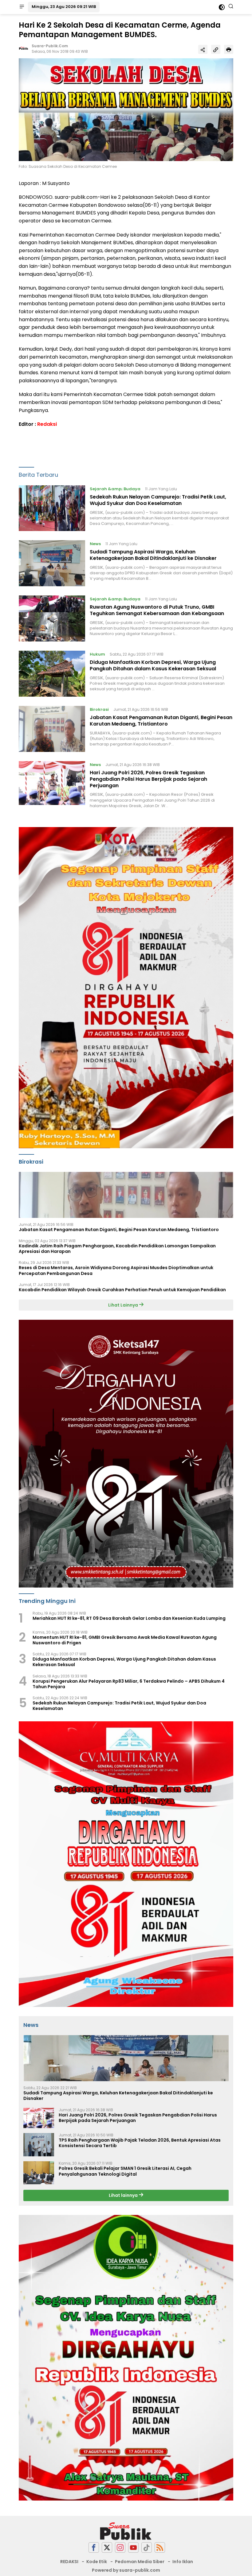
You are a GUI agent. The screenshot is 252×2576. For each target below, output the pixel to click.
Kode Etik (97, 2562)
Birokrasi (99, 709)
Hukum (97, 654)
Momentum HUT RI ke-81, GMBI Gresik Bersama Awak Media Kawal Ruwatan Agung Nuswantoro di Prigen (125, 1640)
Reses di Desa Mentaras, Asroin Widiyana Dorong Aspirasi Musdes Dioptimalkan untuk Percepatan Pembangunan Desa (116, 1270)
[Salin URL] (216, 49)
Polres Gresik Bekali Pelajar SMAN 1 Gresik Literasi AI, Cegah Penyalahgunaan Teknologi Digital (125, 2171)
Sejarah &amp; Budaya (115, 489)
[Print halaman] (229, 49)
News (95, 544)
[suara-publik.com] (126, 2531)
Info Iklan (183, 2562)
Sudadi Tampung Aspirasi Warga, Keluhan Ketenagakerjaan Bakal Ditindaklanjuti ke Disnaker (153, 555)
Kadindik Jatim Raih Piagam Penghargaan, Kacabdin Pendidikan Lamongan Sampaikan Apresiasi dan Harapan (117, 1249)
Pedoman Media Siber (140, 2562)
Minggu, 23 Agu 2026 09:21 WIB (64, 7)
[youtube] (133, 2548)
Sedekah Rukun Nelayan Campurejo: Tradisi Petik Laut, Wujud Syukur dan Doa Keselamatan (158, 500)
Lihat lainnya (124, 2195)
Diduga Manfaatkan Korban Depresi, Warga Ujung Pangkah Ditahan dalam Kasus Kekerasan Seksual (153, 665)
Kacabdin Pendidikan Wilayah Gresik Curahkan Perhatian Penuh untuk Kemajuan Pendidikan (122, 1290)
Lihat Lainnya (124, 1305)
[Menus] (22, 7)
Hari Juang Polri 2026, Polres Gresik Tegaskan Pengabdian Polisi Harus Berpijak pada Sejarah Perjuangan (148, 779)
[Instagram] (120, 2548)
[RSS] (160, 2548)
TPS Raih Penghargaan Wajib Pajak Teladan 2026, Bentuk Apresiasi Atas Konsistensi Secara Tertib (140, 2143)
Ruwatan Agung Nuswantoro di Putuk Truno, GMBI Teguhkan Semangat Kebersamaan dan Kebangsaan (157, 610)
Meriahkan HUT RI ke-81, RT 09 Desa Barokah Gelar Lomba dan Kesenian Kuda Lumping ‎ (130, 1618)
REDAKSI (69, 2562)
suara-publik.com (50, 46)
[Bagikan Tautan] (203, 49)
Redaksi (47, 424)
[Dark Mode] (222, 7)
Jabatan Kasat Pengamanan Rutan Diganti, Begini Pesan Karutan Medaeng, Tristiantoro (161, 721)
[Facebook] (94, 2548)
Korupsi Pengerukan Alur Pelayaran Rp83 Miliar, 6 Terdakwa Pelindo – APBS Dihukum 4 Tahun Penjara (129, 1684)
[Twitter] (107, 2548)
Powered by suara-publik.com (126, 2570)
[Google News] (147, 2548)
